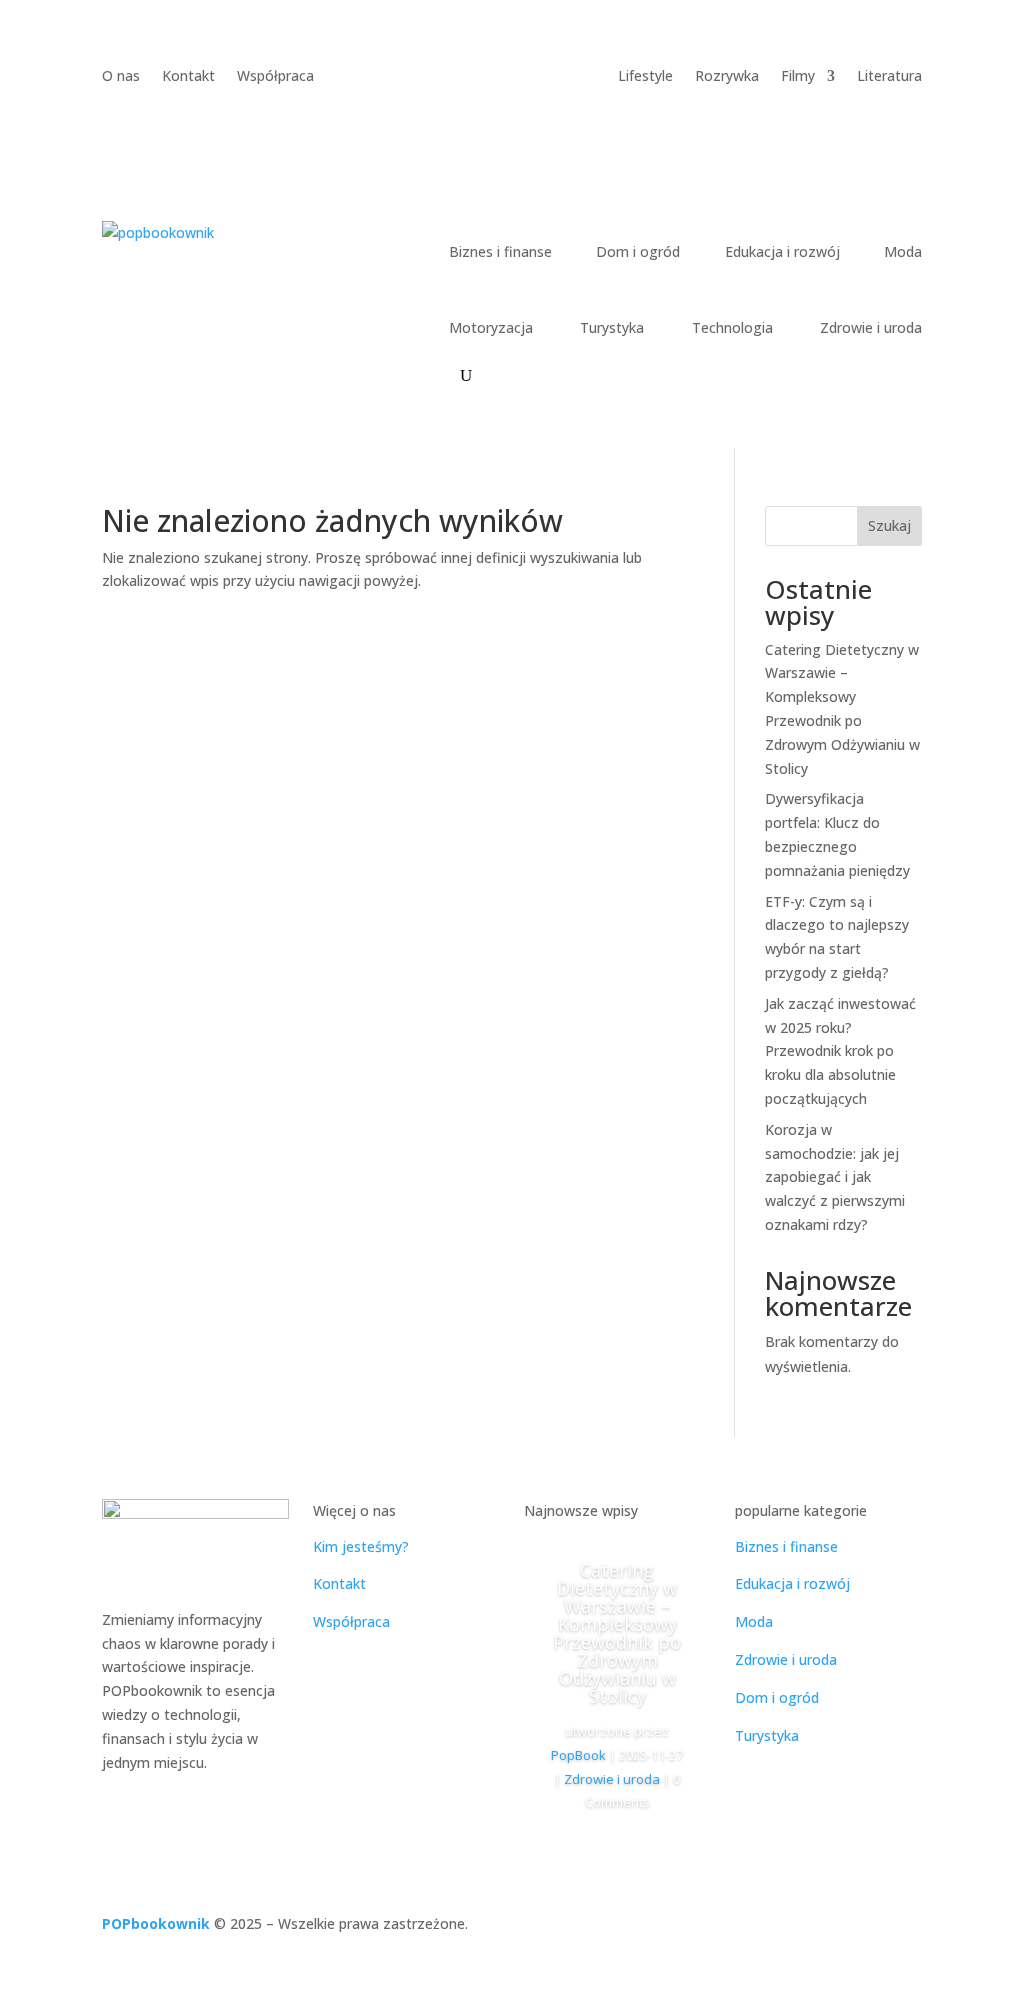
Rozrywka (727, 77)
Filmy (798, 77)
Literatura (889, 77)
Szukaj (889, 525)
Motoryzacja (491, 327)
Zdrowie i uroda (871, 327)
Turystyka (612, 327)
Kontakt (188, 77)
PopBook (578, 1755)
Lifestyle (645, 77)
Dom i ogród (638, 251)
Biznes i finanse (500, 251)
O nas (121, 77)
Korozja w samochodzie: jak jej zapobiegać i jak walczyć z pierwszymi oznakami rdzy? (835, 1177)
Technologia (732, 327)
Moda (903, 251)
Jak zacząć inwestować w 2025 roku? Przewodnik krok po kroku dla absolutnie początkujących (840, 1051)
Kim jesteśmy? (361, 1546)
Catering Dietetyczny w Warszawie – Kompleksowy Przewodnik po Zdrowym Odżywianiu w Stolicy (617, 1633)
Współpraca (275, 77)
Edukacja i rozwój (782, 251)
